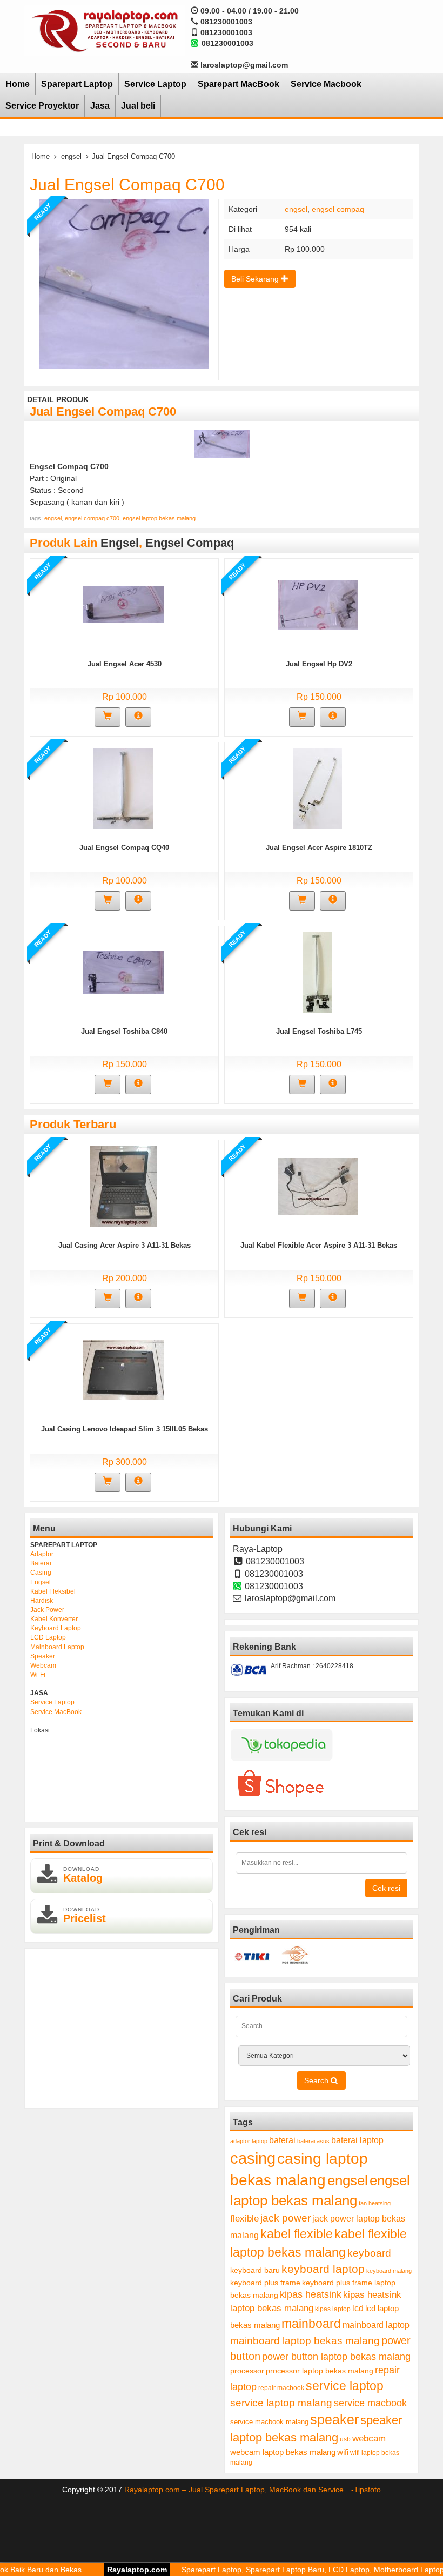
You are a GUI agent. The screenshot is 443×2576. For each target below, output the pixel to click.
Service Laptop (155, 84)
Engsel (41, 1582)
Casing (41, 1573)
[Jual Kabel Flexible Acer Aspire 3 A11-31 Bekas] (318, 1186)
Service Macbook (326, 84)
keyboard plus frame (265, 2283)
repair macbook (281, 2388)
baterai (282, 2140)
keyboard (369, 2253)
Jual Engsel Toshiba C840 (124, 1031)
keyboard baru (255, 2270)
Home (18, 84)
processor (247, 2371)
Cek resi (386, 1888)
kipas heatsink (311, 2294)
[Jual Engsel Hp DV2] (318, 604)
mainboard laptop (376, 2325)
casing (253, 2158)
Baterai (41, 1563)
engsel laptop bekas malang (159, 518)
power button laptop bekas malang (336, 2357)
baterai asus (313, 2141)
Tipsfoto (367, 2490)
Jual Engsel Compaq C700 (127, 185)
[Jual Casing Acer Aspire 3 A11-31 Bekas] (123, 1186)
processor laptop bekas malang (320, 2371)
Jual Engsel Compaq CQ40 (124, 848)
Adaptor (42, 1554)
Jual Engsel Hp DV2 (319, 664)
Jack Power (47, 1610)
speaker (334, 2420)
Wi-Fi (38, 1675)
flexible (244, 2219)
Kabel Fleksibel (53, 1591)
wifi (343, 2452)
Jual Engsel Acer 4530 (125, 664)
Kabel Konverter (54, 1619)
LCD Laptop (48, 1637)
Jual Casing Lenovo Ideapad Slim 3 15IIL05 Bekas (125, 1429)
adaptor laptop (249, 2141)
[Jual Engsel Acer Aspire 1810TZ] (318, 788)
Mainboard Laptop (57, 1647)
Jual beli (138, 106)
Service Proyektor (42, 106)
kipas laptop (333, 2309)
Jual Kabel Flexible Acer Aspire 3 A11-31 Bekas (319, 1245)
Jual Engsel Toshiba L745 (319, 1031)
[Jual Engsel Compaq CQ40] (123, 788)
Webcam (43, 1665)
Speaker (43, 1656)
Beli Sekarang (256, 279)
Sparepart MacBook (239, 84)
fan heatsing (375, 2203)
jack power (286, 2218)
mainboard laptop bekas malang (305, 2340)
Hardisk (42, 1601)
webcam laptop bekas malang (283, 2452)
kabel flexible (297, 2234)
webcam (369, 2438)
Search (317, 2080)
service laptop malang (281, 2403)
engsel (71, 156)
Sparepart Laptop (77, 84)
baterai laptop (357, 2140)
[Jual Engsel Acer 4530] (123, 604)
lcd (358, 2308)
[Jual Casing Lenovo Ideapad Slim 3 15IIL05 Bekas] (123, 1369)
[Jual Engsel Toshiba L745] (318, 972)
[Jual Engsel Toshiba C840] (123, 972)
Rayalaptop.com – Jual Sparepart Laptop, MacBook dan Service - (239, 2490)
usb (345, 2439)
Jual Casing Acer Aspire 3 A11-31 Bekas (125, 1245)
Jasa (100, 106)
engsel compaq (338, 209)
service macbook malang (269, 2422)
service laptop (345, 2386)
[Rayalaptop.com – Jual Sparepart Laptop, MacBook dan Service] (105, 30)
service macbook (370, 2403)
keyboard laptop (323, 2269)
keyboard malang (389, 2271)
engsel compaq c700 (92, 518)
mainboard (311, 2324)
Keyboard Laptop (56, 1628)
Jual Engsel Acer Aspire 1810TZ (319, 848)
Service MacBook (56, 1712)
